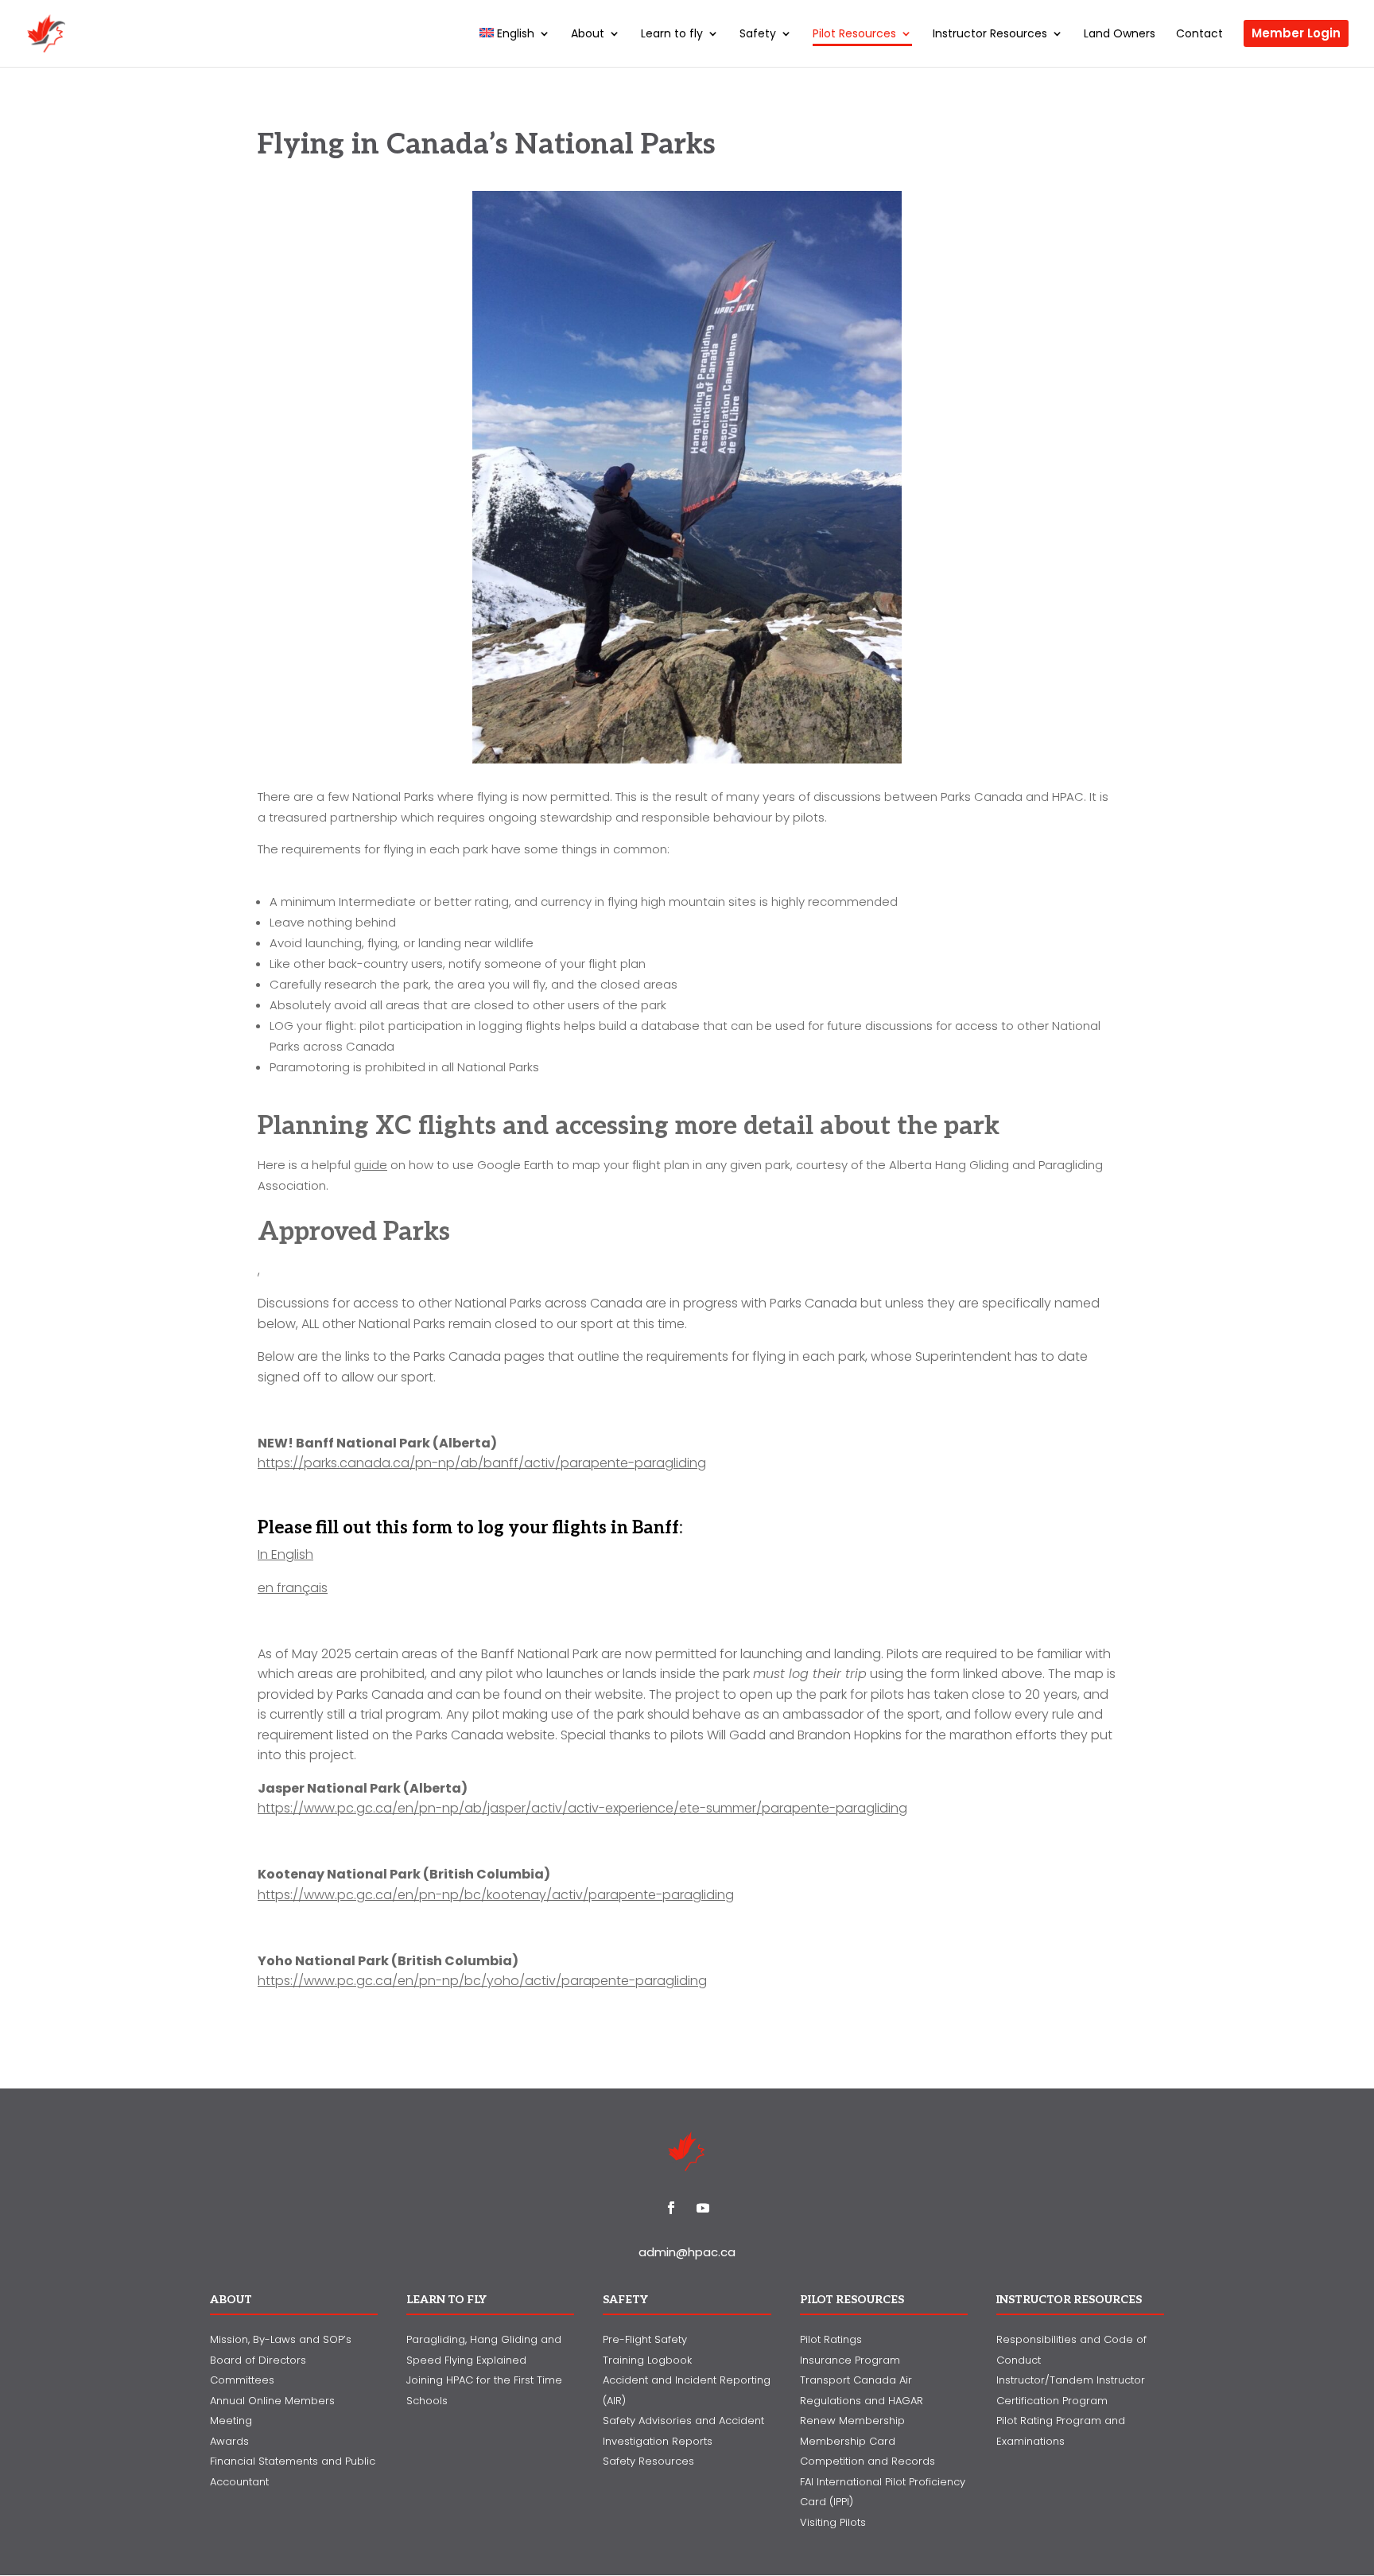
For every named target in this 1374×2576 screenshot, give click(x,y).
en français (293, 1588)
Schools (427, 2401)
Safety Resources (648, 2461)
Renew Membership (852, 2421)
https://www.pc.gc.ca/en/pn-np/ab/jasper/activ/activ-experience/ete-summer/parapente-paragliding (582, 1808)
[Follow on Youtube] (703, 2208)
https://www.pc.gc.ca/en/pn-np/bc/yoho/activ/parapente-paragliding (482, 1981)
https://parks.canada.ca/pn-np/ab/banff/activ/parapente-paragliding (482, 1463)
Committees (242, 2380)
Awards (229, 2441)
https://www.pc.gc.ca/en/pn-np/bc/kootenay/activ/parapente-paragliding (496, 1895)
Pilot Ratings (831, 2339)
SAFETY (625, 2300)
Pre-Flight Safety (645, 2339)
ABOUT (231, 2300)
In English (285, 1554)
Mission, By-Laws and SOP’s (281, 2339)
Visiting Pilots (833, 2522)
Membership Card (848, 2441)
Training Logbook (647, 2360)
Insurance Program (850, 2360)
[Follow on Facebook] (671, 2208)
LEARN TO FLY (446, 2300)
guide (371, 1165)
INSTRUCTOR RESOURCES (1069, 2300)
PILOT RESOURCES (852, 2300)
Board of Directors (258, 2360)
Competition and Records (867, 2461)
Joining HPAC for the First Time (484, 2380)
